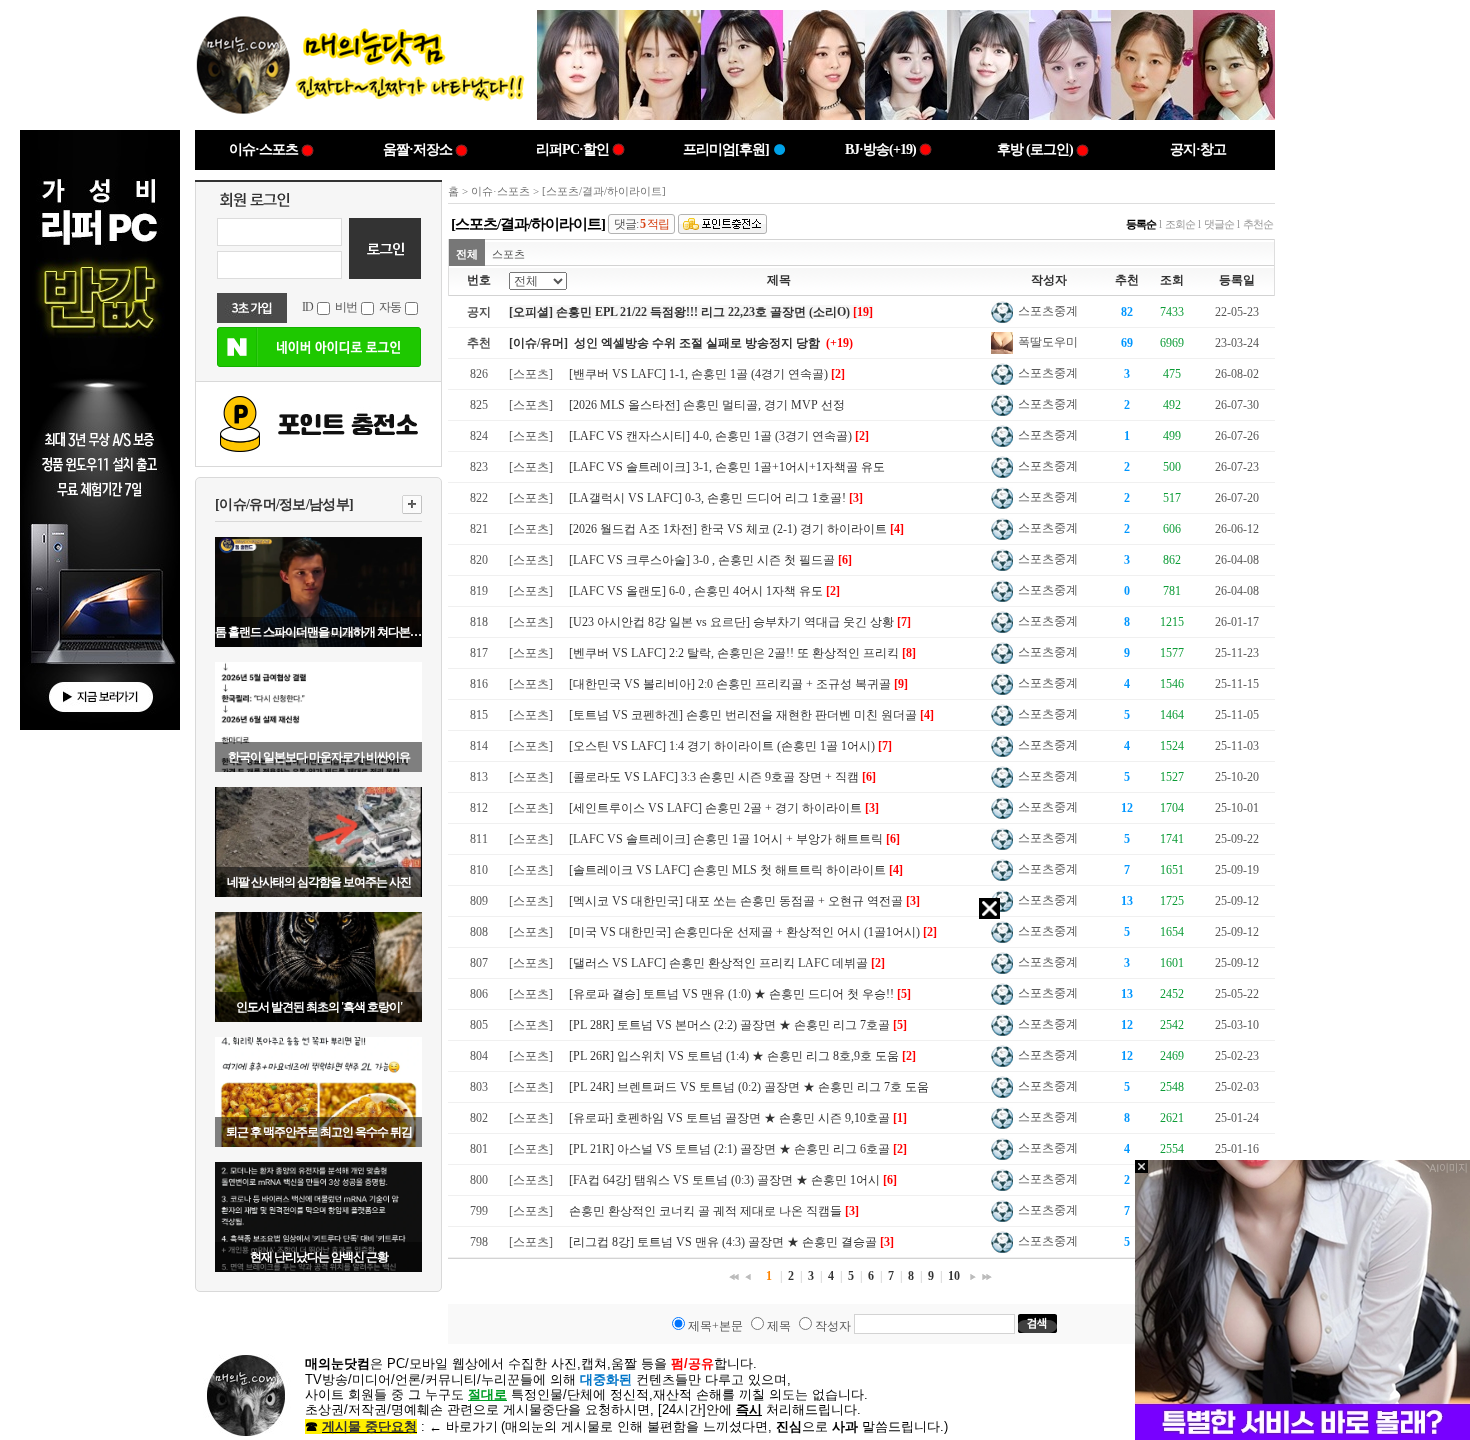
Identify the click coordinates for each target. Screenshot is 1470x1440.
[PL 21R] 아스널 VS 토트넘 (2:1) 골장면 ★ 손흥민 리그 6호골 (729, 1149)
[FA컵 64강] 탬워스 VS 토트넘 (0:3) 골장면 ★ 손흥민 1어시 (724, 1180)
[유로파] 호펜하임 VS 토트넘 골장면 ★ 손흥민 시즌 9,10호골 (729, 1118)
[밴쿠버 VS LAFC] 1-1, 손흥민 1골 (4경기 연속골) (698, 374)
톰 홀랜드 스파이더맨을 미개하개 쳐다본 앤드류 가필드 (318, 632)
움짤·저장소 (417, 149)
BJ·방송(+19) (880, 149)
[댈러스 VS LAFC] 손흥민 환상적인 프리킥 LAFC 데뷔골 (718, 963)
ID (307, 307)
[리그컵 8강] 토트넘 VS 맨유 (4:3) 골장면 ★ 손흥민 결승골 (723, 1242)
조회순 (1180, 224)
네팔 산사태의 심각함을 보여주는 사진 (319, 882)
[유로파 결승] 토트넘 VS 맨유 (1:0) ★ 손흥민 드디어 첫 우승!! (731, 994)
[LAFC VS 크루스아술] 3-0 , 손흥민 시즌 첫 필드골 (702, 560)
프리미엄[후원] (726, 149)
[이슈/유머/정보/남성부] (284, 504)
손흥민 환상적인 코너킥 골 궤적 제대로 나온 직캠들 (705, 1211)
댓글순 (1219, 224)
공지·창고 (1198, 149)
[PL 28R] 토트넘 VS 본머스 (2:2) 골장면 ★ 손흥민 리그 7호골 (729, 1025)
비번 (346, 307)
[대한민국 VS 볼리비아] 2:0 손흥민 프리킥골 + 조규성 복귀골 (730, 684)
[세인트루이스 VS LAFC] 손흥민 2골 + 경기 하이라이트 (715, 808)
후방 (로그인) (1035, 149)
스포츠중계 (1046, 311)
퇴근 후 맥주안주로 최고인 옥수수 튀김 (319, 1132)
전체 (467, 254)
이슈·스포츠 (263, 149)
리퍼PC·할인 (572, 149)
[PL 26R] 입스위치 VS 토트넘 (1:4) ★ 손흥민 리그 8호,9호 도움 (734, 1056)
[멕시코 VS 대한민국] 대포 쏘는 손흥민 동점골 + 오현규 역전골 (736, 901)
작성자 (833, 1326)
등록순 (1141, 224)
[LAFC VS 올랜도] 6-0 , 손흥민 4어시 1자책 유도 (696, 591)
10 (954, 1276)
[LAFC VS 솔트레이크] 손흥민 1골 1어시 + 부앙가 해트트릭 (726, 839)
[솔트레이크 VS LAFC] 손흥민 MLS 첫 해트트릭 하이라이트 (727, 870)
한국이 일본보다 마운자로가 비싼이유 (319, 757)
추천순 (1258, 224)
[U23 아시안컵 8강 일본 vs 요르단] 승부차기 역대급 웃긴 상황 (731, 622)
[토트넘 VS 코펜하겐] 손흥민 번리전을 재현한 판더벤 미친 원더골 (743, 715)
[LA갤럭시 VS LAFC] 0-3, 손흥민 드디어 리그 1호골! (707, 498)
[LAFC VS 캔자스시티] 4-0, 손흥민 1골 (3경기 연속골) (710, 436)
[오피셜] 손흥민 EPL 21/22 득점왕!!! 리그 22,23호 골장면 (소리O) (679, 312)
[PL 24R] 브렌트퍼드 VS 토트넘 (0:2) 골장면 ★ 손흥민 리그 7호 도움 (749, 1087)
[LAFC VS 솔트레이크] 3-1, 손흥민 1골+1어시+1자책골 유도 (727, 467)
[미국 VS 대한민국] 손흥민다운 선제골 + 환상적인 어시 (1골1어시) (744, 932)
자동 (390, 307)
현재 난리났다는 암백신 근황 (319, 1257)
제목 (779, 1326)
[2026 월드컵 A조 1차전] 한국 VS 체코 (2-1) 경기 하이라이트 (728, 529)
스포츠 (508, 254)
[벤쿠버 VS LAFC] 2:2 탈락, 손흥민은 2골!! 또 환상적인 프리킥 (734, 653)
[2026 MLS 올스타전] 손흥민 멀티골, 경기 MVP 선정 (707, 405)
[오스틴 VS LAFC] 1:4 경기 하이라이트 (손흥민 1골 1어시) (722, 746)
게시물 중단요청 (369, 1426)
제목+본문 (715, 1326)
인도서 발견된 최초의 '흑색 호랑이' (319, 1007)
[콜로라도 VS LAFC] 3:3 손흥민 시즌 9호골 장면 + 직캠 (714, 777)
